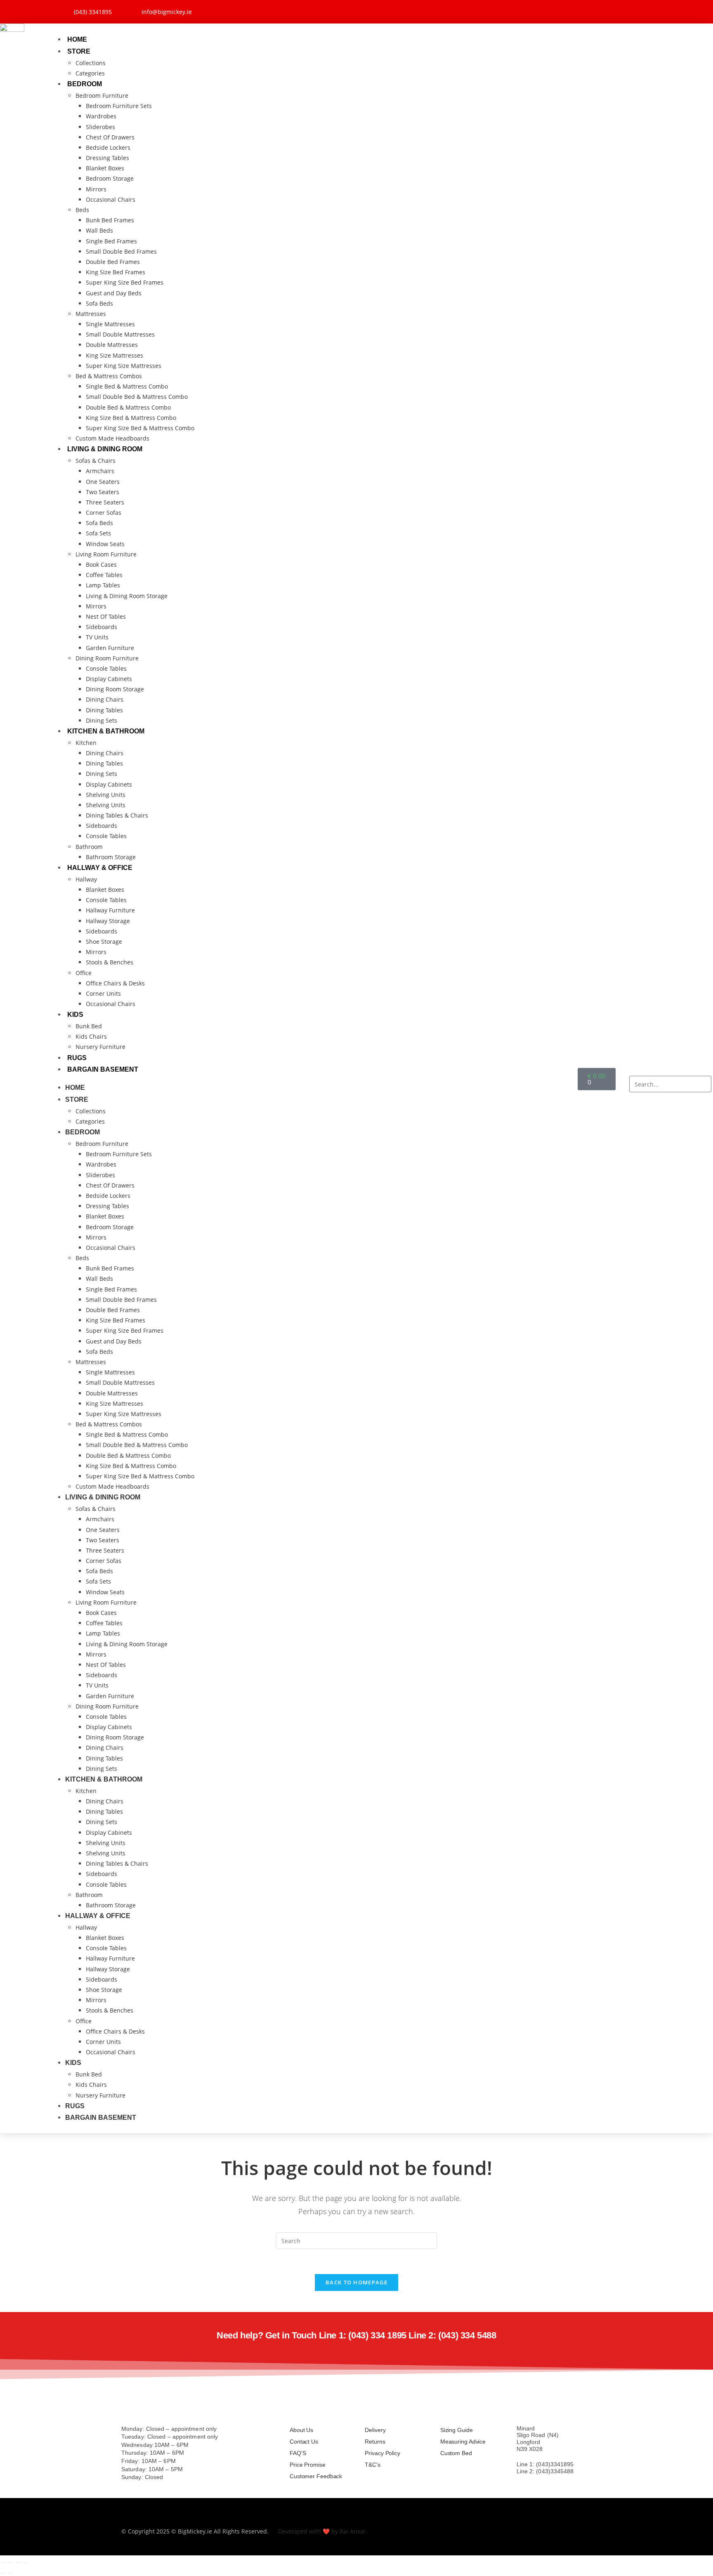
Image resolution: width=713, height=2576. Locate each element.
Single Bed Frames (111, 241)
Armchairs (100, 471)
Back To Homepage (356, 2282)
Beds (82, 210)
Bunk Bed (89, 1026)
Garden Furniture (110, 648)
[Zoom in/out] (3, 2563)
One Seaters (103, 482)
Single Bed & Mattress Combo (127, 386)
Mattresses (91, 314)
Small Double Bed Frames (121, 251)
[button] (670, 1071)
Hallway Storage (108, 921)
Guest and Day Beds (114, 293)
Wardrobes (101, 116)
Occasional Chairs (111, 199)
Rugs (77, 1058)
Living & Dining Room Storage (127, 596)
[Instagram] (635, 10)
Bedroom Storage (110, 178)
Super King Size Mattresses (124, 366)
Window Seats (105, 544)
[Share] (18, 2563)
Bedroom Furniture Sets (119, 106)
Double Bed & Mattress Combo (128, 407)
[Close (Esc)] (25, 2563)
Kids (75, 1015)
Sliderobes (100, 127)
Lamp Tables (103, 585)
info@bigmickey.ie (541, 2486)
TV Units (97, 637)
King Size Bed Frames (116, 272)
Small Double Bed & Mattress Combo (137, 397)
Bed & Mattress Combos (109, 376)
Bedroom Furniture (102, 95)
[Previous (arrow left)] (3, 2573)
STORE (79, 51)
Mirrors (96, 189)
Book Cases (101, 564)
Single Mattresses (110, 324)
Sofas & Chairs (96, 461)
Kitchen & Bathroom (106, 731)
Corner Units (103, 993)
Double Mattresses (112, 345)
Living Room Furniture (106, 554)
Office (84, 973)
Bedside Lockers (108, 147)
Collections (91, 63)
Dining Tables (104, 710)
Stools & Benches (110, 962)
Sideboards (102, 627)
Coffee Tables (104, 575)
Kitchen (86, 743)
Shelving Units (106, 795)
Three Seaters (105, 502)
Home (77, 39)
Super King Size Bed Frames (125, 282)
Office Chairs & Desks (115, 983)
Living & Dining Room (105, 449)
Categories (90, 73)
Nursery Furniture (100, 1047)
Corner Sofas (104, 513)
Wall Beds (99, 230)
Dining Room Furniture (107, 658)
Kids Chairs (91, 1036)
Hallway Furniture (110, 910)
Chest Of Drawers (110, 137)
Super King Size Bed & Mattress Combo (140, 428)
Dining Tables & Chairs (117, 815)
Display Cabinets (109, 679)
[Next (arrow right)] (10, 2573)
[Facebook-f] (590, 10)
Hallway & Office (100, 868)
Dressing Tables (107, 158)
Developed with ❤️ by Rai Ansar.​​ (323, 2531)
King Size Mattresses (115, 355)
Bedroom (85, 84)
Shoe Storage (104, 942)
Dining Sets (102, 720)
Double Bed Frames (113, 262)
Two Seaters (103, 492)
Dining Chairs (105, 699)
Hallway (86, 879)
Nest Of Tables (106, 616)
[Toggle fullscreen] (10, 2563)
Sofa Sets (98, 533)
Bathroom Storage (111, 857)
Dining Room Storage (115, 689)
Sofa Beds (99, 303)
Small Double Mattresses (120, 334)
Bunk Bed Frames (110, 220)
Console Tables (106, 668)
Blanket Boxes (105, 168)
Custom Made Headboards (112, 438)
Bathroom (89, 847)
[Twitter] (612, 10)
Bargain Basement (103, 1069)
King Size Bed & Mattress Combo (131, 418)
